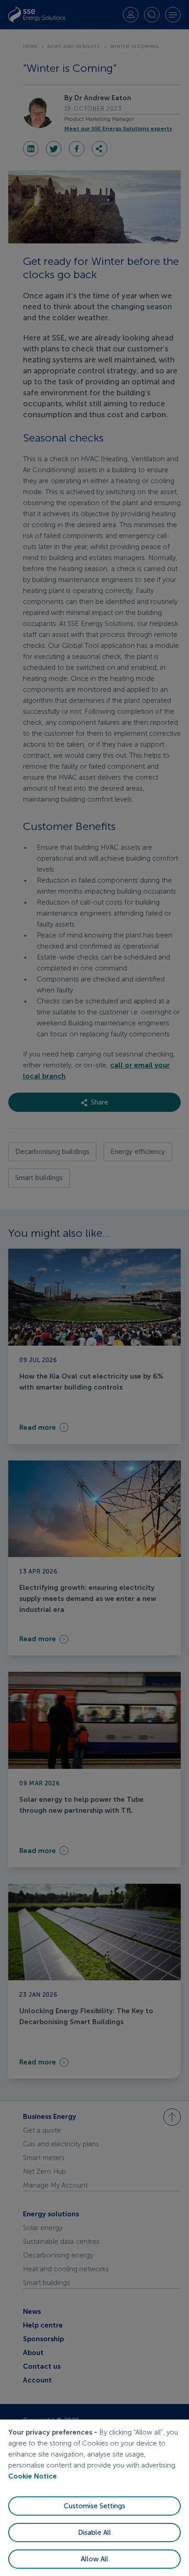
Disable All (94, 2533)
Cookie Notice (33, 2476)
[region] (94, 2498)
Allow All (94, 2559)
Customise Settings (94, 2506)
